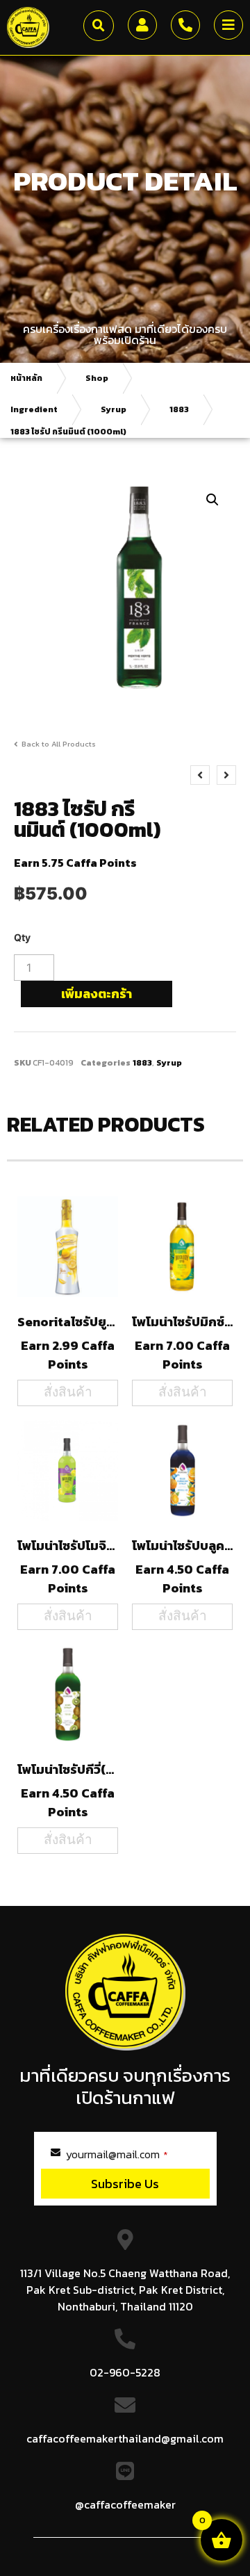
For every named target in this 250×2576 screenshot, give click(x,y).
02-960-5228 (125, 2372)
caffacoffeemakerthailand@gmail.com (125, 2438)
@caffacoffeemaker (125, 2504)
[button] (99, 26)
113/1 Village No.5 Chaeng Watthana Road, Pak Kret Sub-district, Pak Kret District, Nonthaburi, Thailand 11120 (125, 2290)
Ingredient (34, 409)
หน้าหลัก (26, 378)
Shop (97, 378)
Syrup (114, 409)
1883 (179, 409)
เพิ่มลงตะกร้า (97, 994)
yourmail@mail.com (117, 2154)
